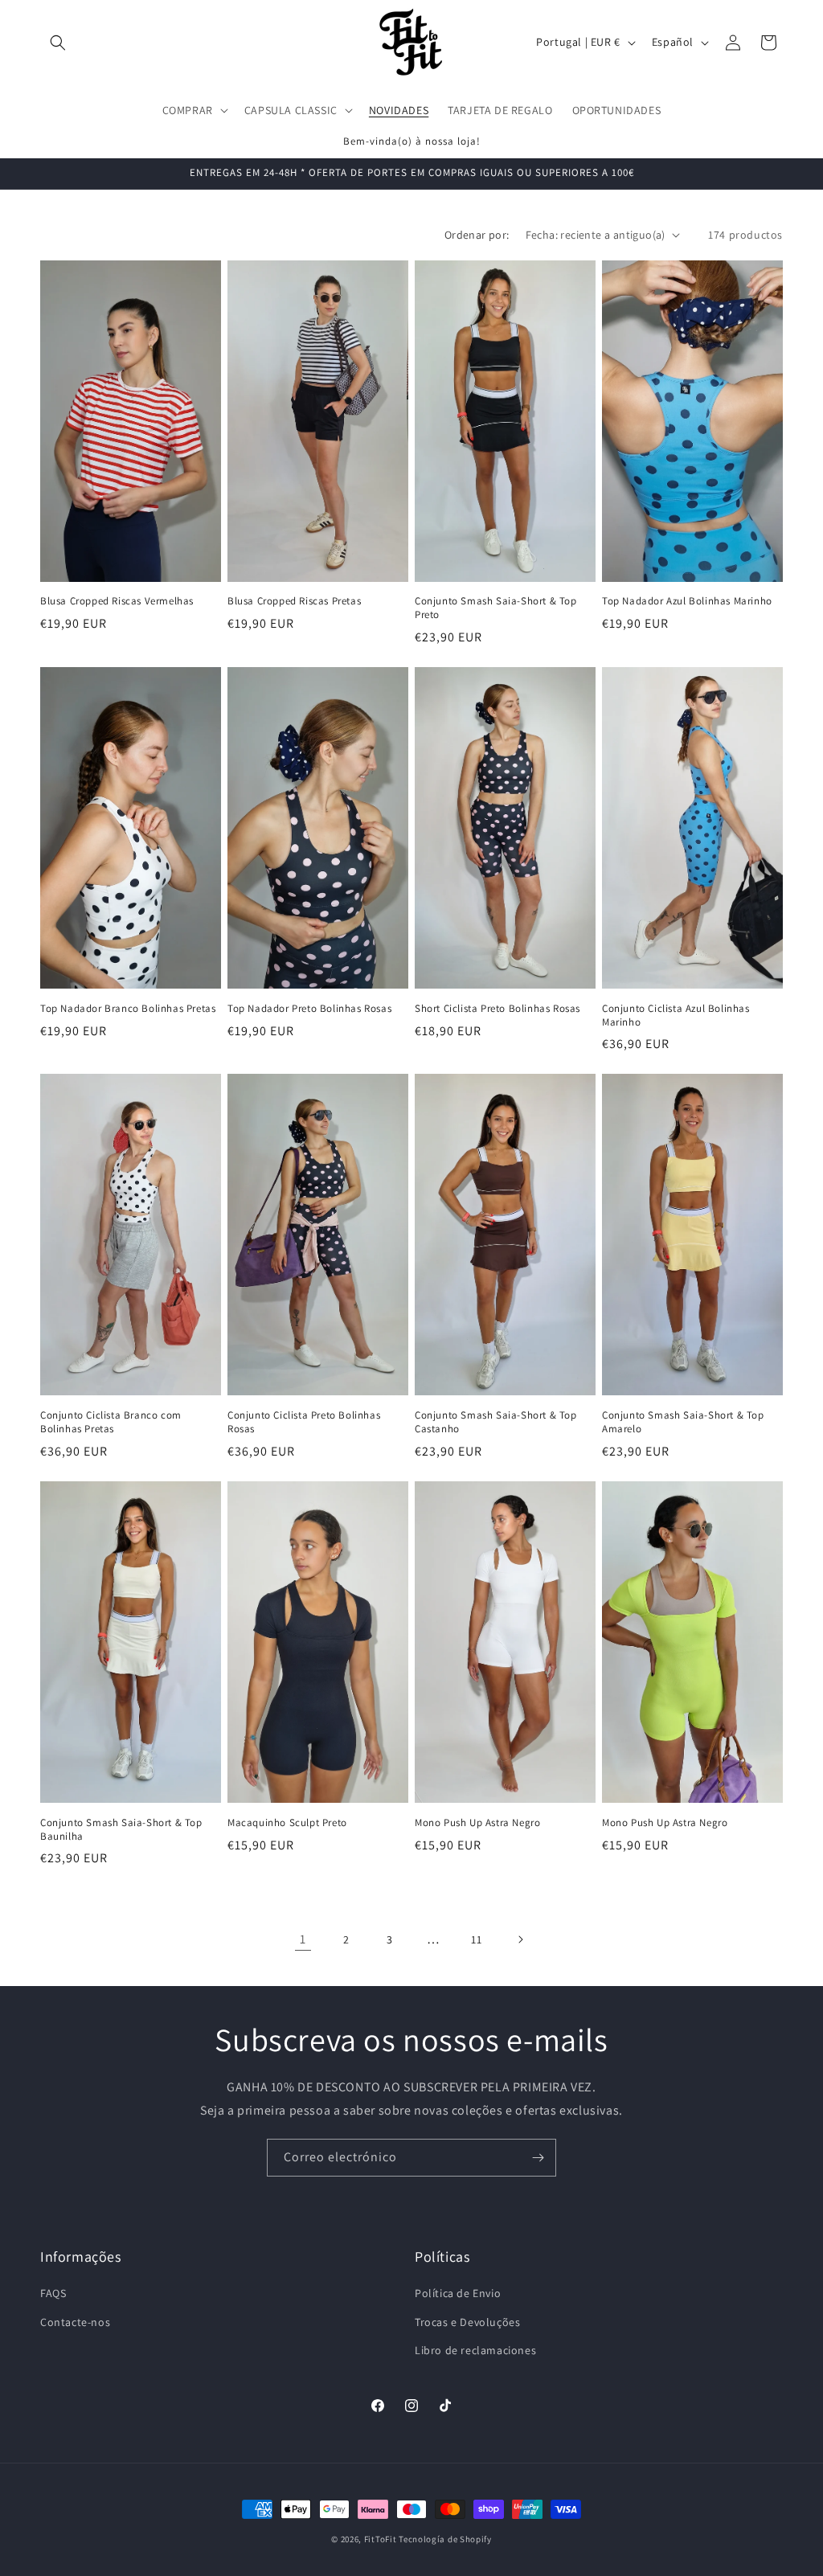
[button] (58, 43)
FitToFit (381, 2539)
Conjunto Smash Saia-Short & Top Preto (496, 608)
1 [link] (303, 1939)
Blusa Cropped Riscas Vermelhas (117, 601)
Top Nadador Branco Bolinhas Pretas (128, 1009)
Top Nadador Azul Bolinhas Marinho (687, 601)
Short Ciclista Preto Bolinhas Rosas (497, 1009)
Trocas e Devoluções (467, 2322)
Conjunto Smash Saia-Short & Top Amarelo (683, 1422)
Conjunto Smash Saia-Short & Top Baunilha (121, 1830)
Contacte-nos (75, 2322)
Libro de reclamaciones (475, 2350)
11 (476, 1939)
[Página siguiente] (520, 1939)
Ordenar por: (477, 235)
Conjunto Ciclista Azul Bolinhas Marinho (676, 1016)
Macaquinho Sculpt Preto (287, 1823)
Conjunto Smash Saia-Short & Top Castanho (496, 1422)
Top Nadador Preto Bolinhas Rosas (309, 1009)
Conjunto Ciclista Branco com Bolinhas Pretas (111, 1422)
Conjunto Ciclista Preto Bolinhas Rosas (304, 1422)
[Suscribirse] (538, 2158)
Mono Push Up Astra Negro (477, 1823)
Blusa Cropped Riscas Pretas (294, 601)
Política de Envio (458, 2293)
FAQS (53, 2293)
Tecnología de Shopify (445, 2539)
